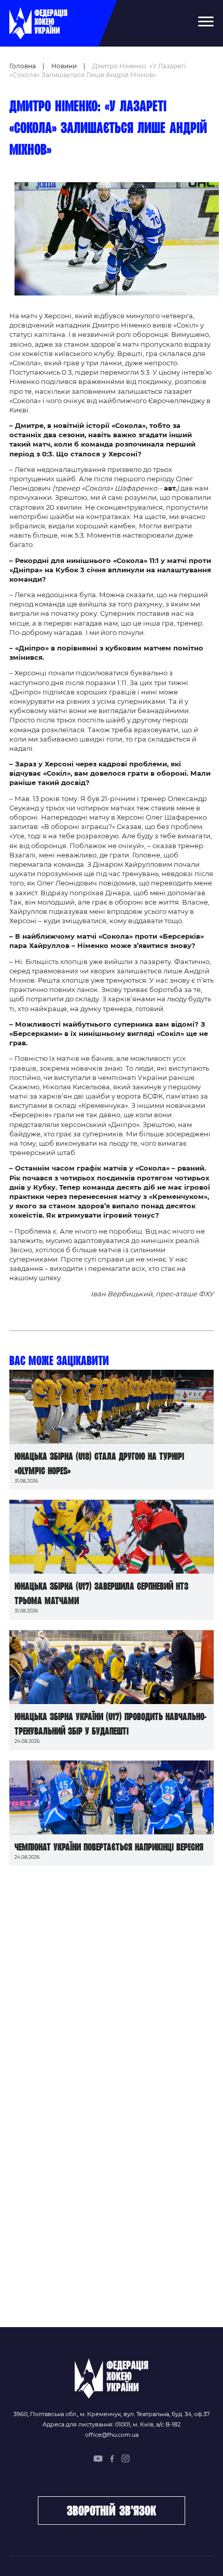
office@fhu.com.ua (112, 2435)
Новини (64, 66)
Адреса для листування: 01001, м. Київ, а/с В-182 (112, 2424)
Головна (23, 66)
